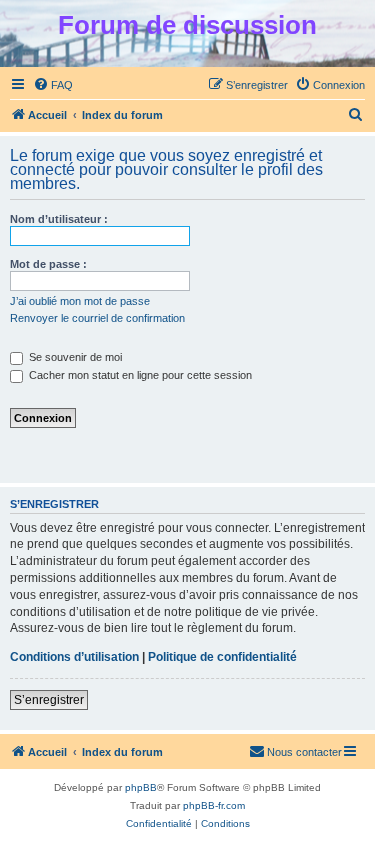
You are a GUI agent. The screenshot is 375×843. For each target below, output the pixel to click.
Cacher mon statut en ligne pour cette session (139, 375)
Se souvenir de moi (74, 357)
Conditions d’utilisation (74, 657)
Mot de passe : (48, 264)
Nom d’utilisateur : (59, 219)
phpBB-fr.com (214, 805)
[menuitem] (53, 85)
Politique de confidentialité (222, 657)
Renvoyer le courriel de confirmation (97, 318)
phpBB (141, 787)
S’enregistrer (49, 700)
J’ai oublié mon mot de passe (80, 301)
